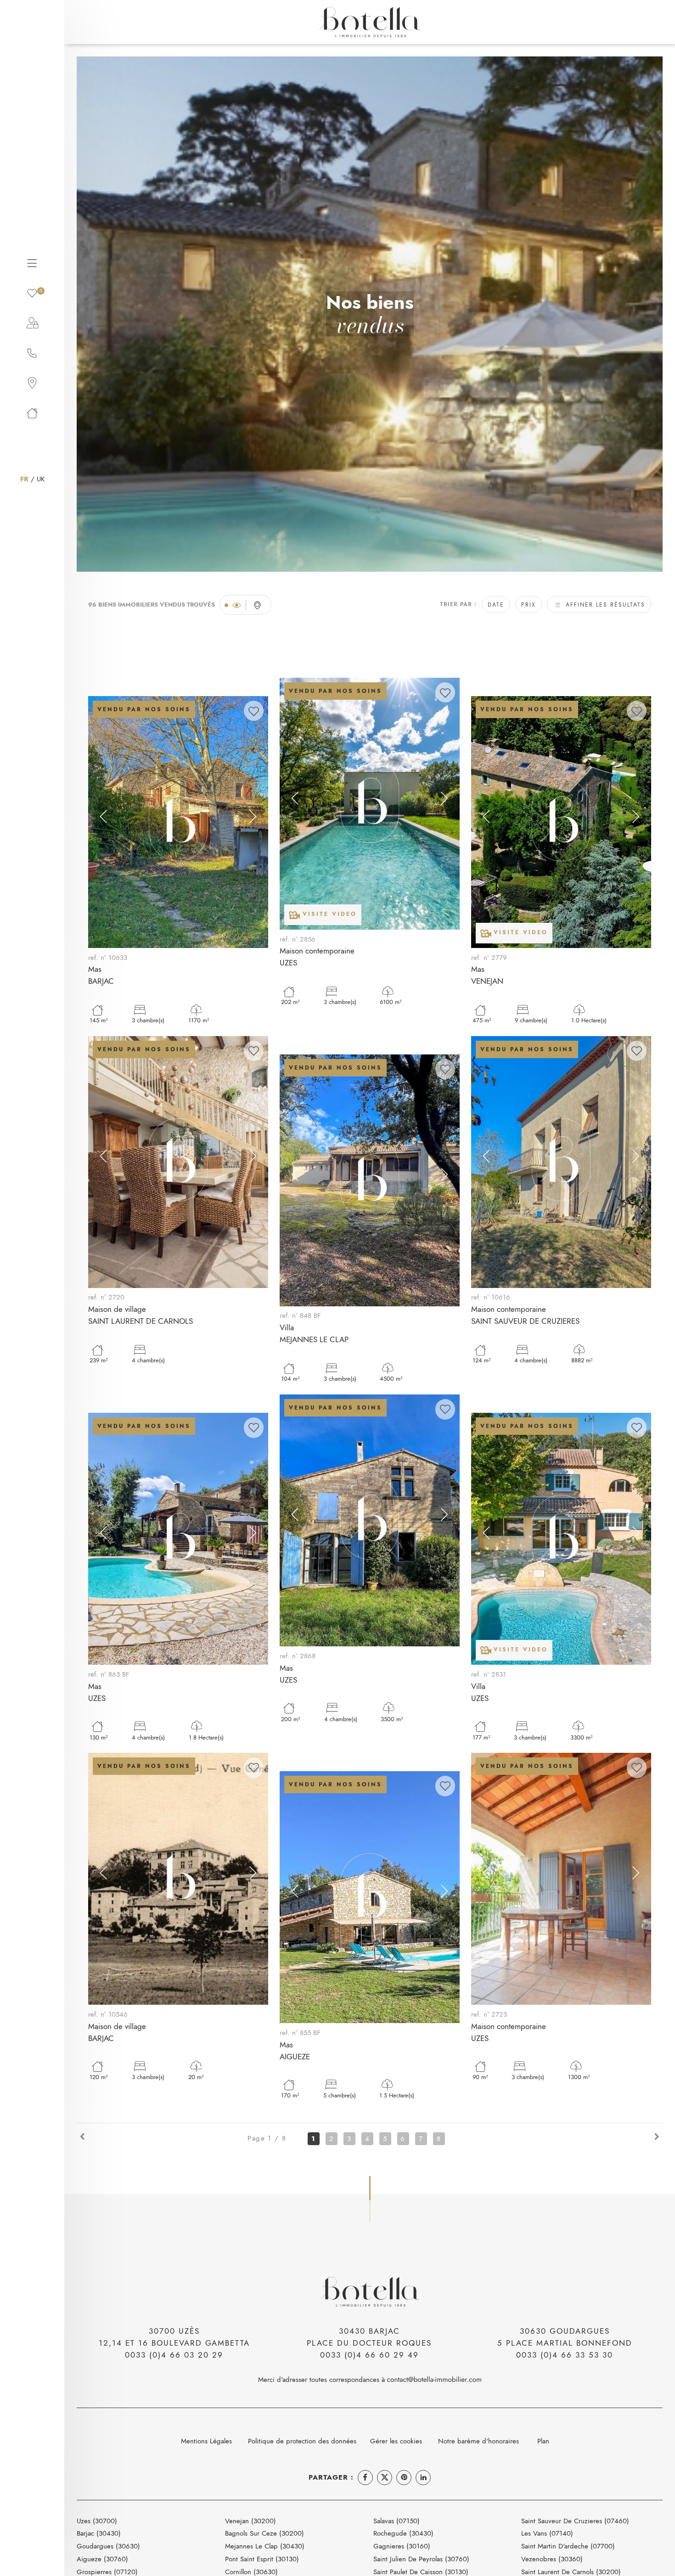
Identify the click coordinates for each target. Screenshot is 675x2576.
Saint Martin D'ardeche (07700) (568, 2546)
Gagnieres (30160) (402, 2546)
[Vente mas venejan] (561, 822)
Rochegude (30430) (403, 2533)
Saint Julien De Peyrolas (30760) (421, 2559)
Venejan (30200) (250, 2521)
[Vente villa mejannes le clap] (370, 1180)
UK (41, 479)
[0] (32, 292)
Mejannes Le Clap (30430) (265, 2546)
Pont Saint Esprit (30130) (262, 2559)
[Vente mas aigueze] (370, 1897)
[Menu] (32, 262)
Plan (543, 2441)
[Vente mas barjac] (178, 822)
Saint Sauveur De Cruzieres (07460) (575, 2521)
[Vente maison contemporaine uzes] (370, 804)
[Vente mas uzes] (178, 1539)
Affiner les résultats (604, 605)
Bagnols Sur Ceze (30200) (264, 2533)
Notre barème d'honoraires (480, 2441)
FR (24, 479)
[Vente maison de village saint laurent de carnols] (178, 1162)
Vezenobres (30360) (552, 2559)
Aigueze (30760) (102, 2559)
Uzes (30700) (97, 2521)
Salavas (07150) (397, 2521)
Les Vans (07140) (547, 2533)
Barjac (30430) (99, 2533)
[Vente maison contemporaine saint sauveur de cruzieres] (561, 1162)
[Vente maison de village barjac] (178, 1879)
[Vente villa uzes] (561, 1539)
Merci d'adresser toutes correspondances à (323, 2379)
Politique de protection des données (302, 2441)
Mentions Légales (206, 2441)
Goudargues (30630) (108, 2546)
